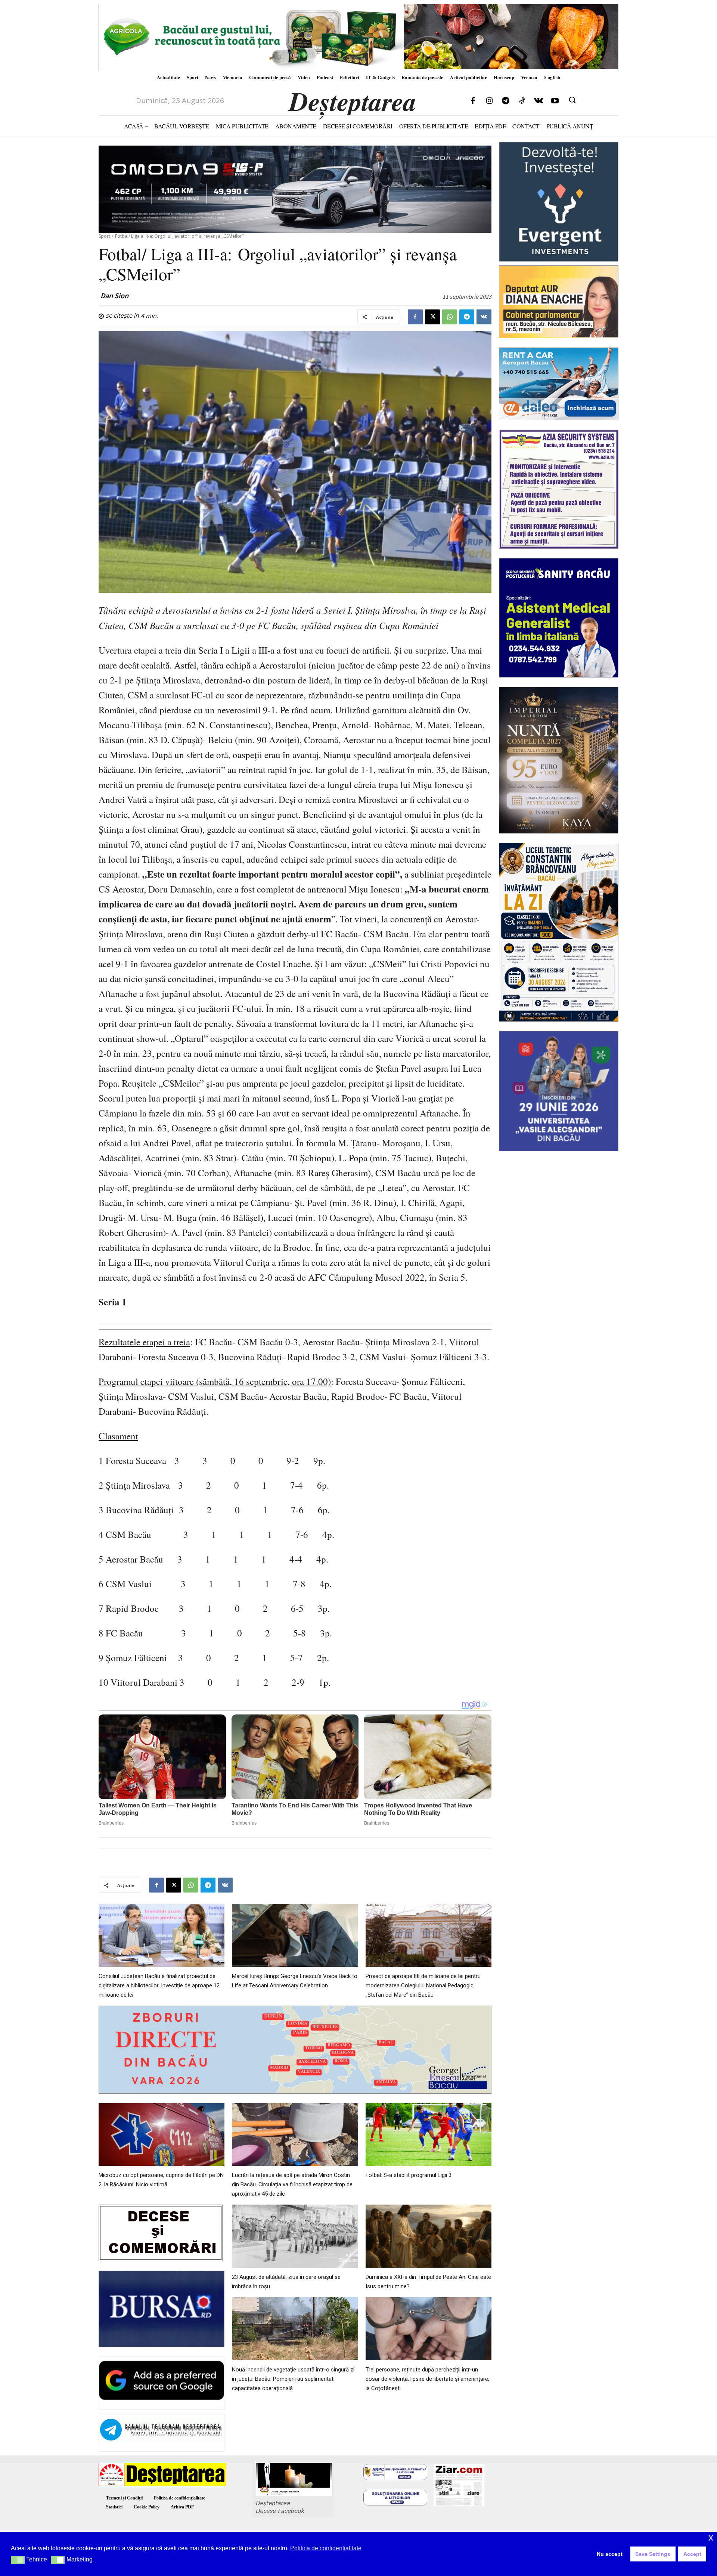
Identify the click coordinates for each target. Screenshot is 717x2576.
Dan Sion (114, 296)
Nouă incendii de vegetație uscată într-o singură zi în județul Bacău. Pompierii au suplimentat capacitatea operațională (293, 2379)
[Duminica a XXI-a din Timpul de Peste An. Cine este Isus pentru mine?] (429, 2236)
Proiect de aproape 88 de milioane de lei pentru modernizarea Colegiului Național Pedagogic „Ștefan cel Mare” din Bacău (423, 1985)
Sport (104, 236)
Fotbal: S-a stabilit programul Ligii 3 (409, 2175)
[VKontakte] (538, 101)
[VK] (484, 317)
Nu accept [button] (610, 2554)
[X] (432, 317)
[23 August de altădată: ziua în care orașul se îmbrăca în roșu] (295, 2236)
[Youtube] (555, 101)
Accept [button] (692, 2554)
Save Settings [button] (653, 2554)
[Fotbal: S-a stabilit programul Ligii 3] (429, 2135)
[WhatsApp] (450, 317)
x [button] (711, 2537)
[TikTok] (522, 101)
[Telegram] (506, 101)
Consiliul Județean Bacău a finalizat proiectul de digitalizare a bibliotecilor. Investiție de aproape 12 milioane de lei (159, 1985)
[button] (572, 100)
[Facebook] (473, 101)
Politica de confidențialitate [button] (326, 2548)
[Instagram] (489, 101)
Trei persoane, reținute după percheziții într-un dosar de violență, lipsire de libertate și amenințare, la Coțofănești (427, 2379)
